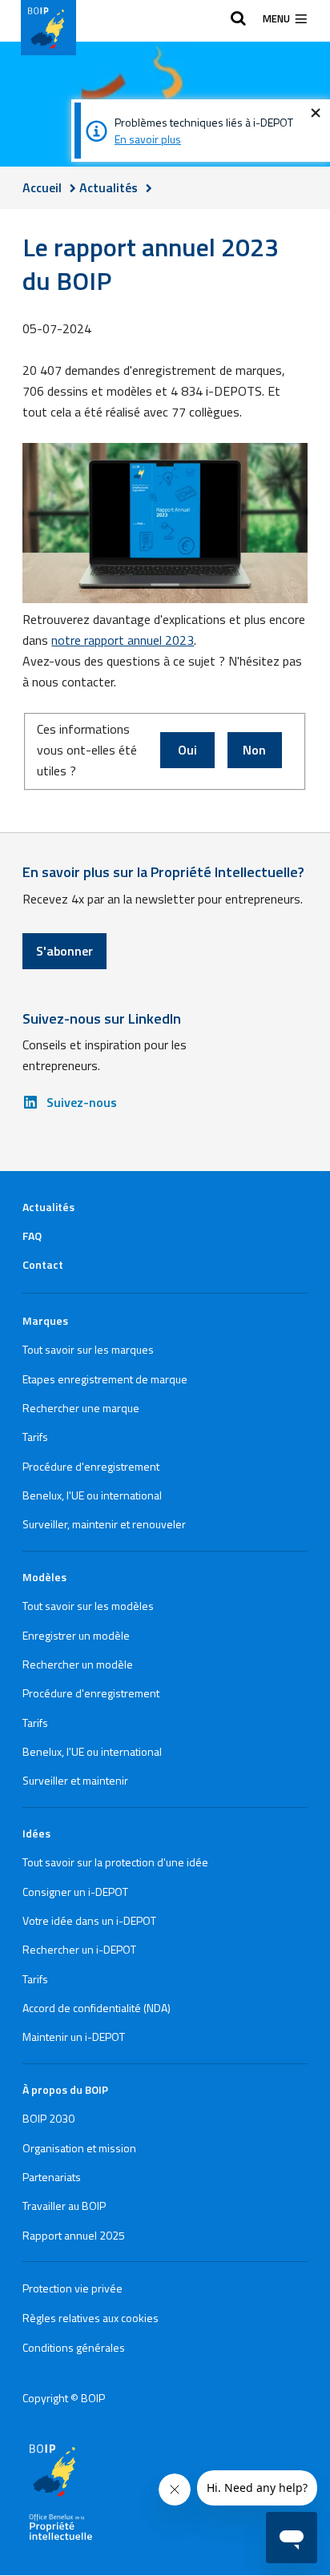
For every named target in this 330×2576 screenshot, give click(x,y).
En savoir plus (148, 139)
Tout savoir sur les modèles (88, 1606)
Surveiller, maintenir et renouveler (104, 1524)
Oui (187, 750)
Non (254, 750)
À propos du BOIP (65, 2089)
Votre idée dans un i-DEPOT (89, 1920)
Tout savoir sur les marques (88, 1349)
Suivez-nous (82, 1102)
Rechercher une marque (81, 1408)
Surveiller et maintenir (75, 1780)
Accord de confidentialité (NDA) (97, 2008)
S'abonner (64, 951)
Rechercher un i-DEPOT (79, 1949)
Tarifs (35, 1437)
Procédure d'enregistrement (91, 1466)
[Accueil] (48, 28)
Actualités (48, 1207)
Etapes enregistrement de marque (105, 1379)
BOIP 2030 (48, 2118)
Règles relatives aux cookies (91, 2318)
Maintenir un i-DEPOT (74, 2037)
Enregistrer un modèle (76, 1635)
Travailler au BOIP (64, 2206)
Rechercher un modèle (78, 1664)
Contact (43, 1264)
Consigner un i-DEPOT (75, 1892)
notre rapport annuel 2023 (123, 640)
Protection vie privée (72, 2288)
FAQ (32, 1236)
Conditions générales (74, 2347)
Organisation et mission (79, 2148)
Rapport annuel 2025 (74, 2235)
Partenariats (52, 2177)
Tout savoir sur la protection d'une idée (115, 1862)
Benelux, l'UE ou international (92, 1495)
